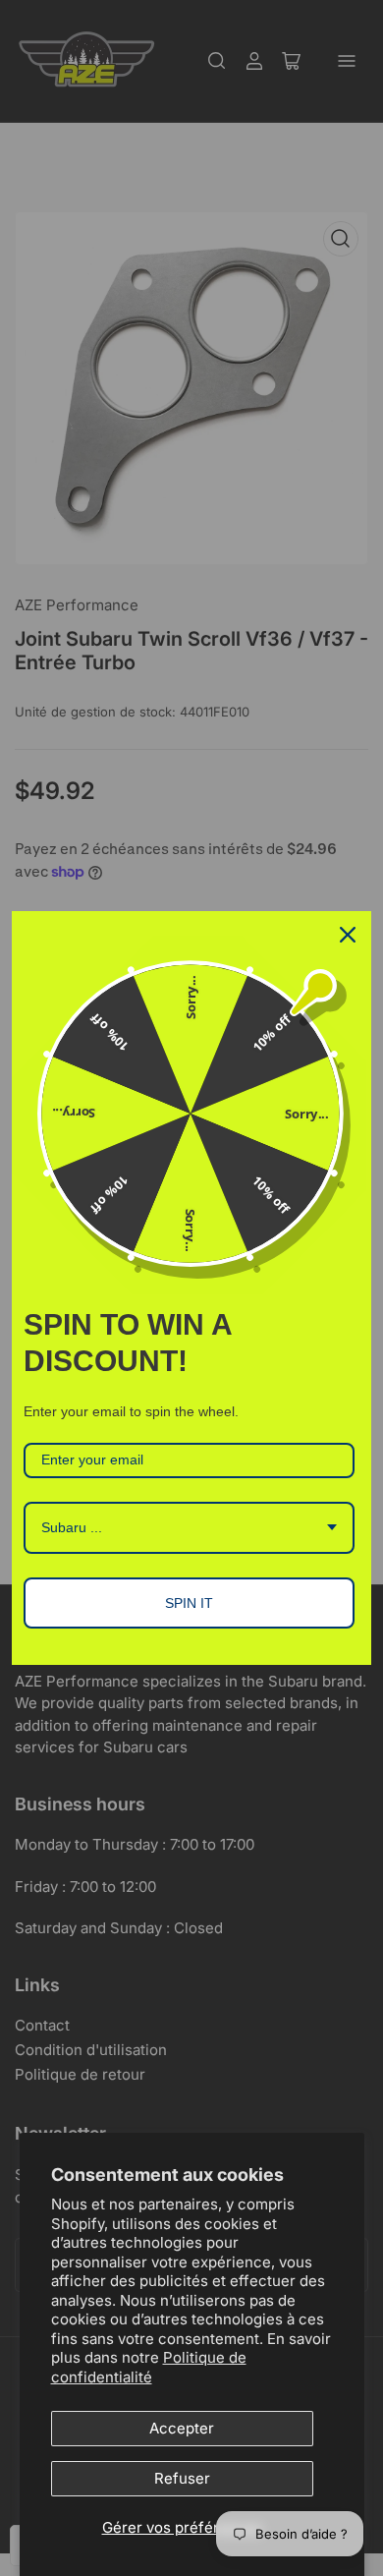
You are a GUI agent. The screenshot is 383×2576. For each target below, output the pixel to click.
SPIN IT (189, 1603)
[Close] (348, 935)
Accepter (182, 2428)
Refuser (182, 2478)
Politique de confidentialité (149, 2367)
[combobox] (189, 1528)
